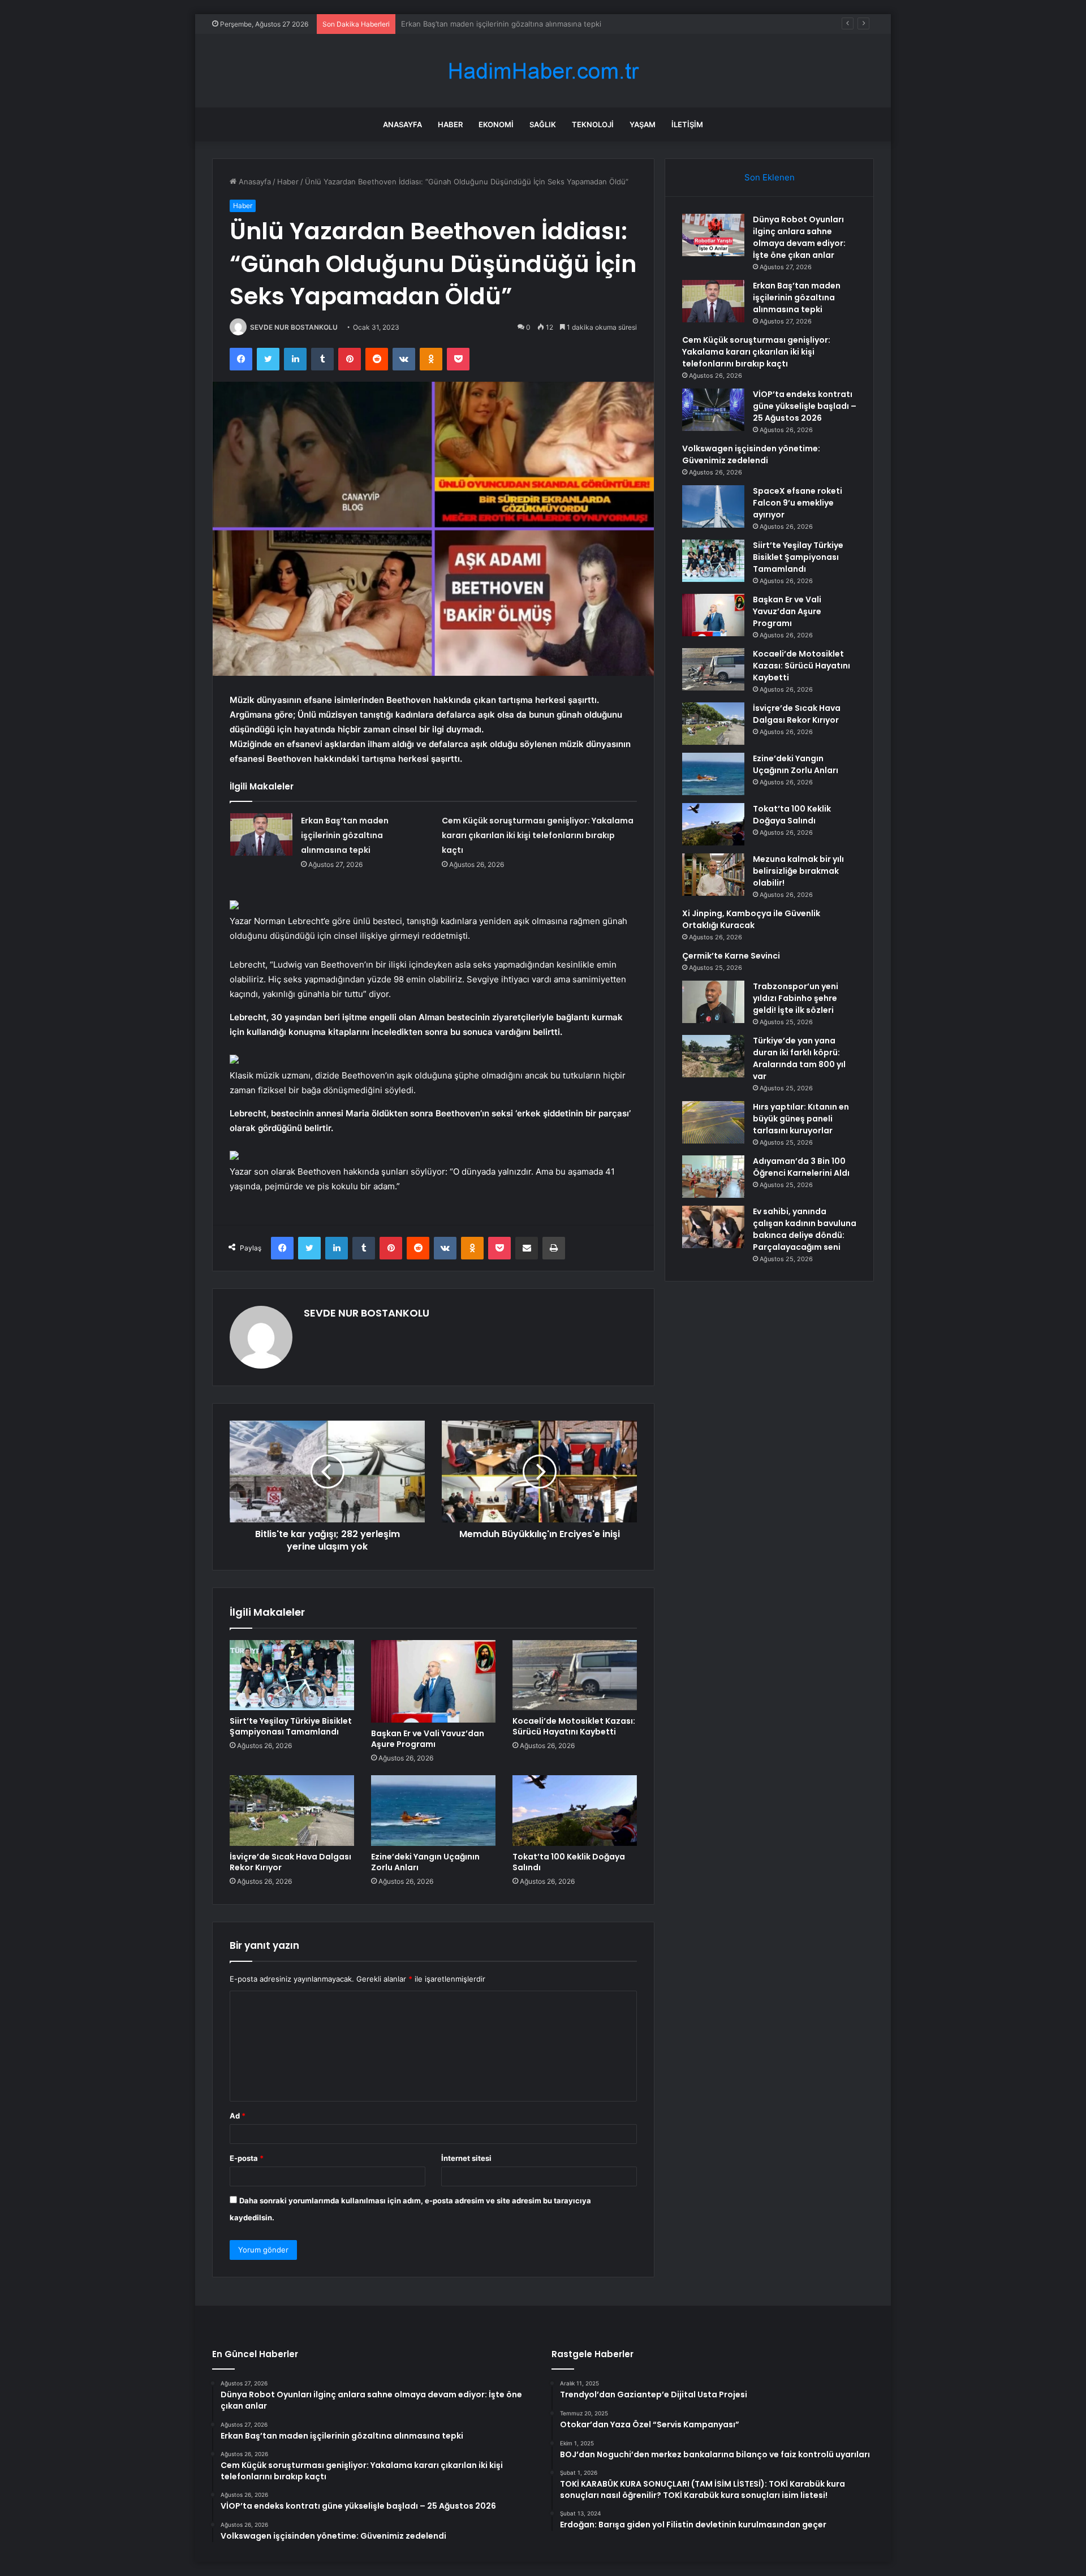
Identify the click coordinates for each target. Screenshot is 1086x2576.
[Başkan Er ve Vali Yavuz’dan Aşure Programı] (433, 1682)
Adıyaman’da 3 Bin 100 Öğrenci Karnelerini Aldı (801, 1167)
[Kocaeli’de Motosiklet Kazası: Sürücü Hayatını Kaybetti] (575, 1675)
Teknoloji (593, 124)
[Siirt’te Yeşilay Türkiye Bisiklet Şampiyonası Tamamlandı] (292, 1675)
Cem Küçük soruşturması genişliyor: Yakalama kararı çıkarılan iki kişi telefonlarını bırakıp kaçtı (563, 24)
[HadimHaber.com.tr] (543, 71)
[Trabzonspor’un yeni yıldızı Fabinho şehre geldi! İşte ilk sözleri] (713, 1002)
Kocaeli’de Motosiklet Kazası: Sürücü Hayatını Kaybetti (574, 1726)
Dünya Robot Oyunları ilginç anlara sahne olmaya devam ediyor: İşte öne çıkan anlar (799, 237)
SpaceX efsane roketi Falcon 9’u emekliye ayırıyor (798, 503)
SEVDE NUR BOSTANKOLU (294, 327)
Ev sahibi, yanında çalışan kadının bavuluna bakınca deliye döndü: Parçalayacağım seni (805, 1229)
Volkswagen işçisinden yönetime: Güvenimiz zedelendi (751, 454)
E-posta (247, 2158)
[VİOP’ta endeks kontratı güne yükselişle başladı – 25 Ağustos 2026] (713, 410)
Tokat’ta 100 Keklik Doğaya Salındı (569, 1862)
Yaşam (643, 124)
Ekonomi (496, 124)
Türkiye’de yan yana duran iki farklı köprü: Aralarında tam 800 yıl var (799, 1058)
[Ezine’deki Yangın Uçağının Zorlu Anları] (433, 1810)
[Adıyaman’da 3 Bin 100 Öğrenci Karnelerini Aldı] (713, 1177)
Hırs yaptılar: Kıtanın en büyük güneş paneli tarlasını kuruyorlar (801, 1119)
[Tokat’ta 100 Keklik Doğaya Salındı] (575, 1810)
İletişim (687, 124)
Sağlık (543, 124)
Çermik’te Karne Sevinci (731, 956)
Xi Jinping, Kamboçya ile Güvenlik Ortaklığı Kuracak (751, 919)
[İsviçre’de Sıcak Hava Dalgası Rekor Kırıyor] (292, 1810)
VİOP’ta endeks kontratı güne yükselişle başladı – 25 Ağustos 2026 (805, 406)
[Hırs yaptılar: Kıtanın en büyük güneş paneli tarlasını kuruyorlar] (713, 1122)
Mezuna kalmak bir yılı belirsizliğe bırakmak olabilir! (798, 871)
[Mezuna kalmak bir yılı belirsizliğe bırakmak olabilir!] (713, 875)
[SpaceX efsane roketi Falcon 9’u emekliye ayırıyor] (713, 506)
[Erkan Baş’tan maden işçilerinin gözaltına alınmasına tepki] (261, 834)
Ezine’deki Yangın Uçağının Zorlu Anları (425, 1862)
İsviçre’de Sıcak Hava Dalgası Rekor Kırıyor (290, 1862)
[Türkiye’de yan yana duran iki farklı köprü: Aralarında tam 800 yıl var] (713, 1056)
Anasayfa (402, 124)
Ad (238, 2116)
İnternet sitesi (466, 2158)
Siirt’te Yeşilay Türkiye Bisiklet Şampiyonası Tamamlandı (291, 1726)
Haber (450, 124)
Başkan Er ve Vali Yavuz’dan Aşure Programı (428, 1739)
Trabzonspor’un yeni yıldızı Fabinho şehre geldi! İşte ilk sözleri (796, 998)
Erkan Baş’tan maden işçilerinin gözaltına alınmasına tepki (345, 835)
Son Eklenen (770, 177)
